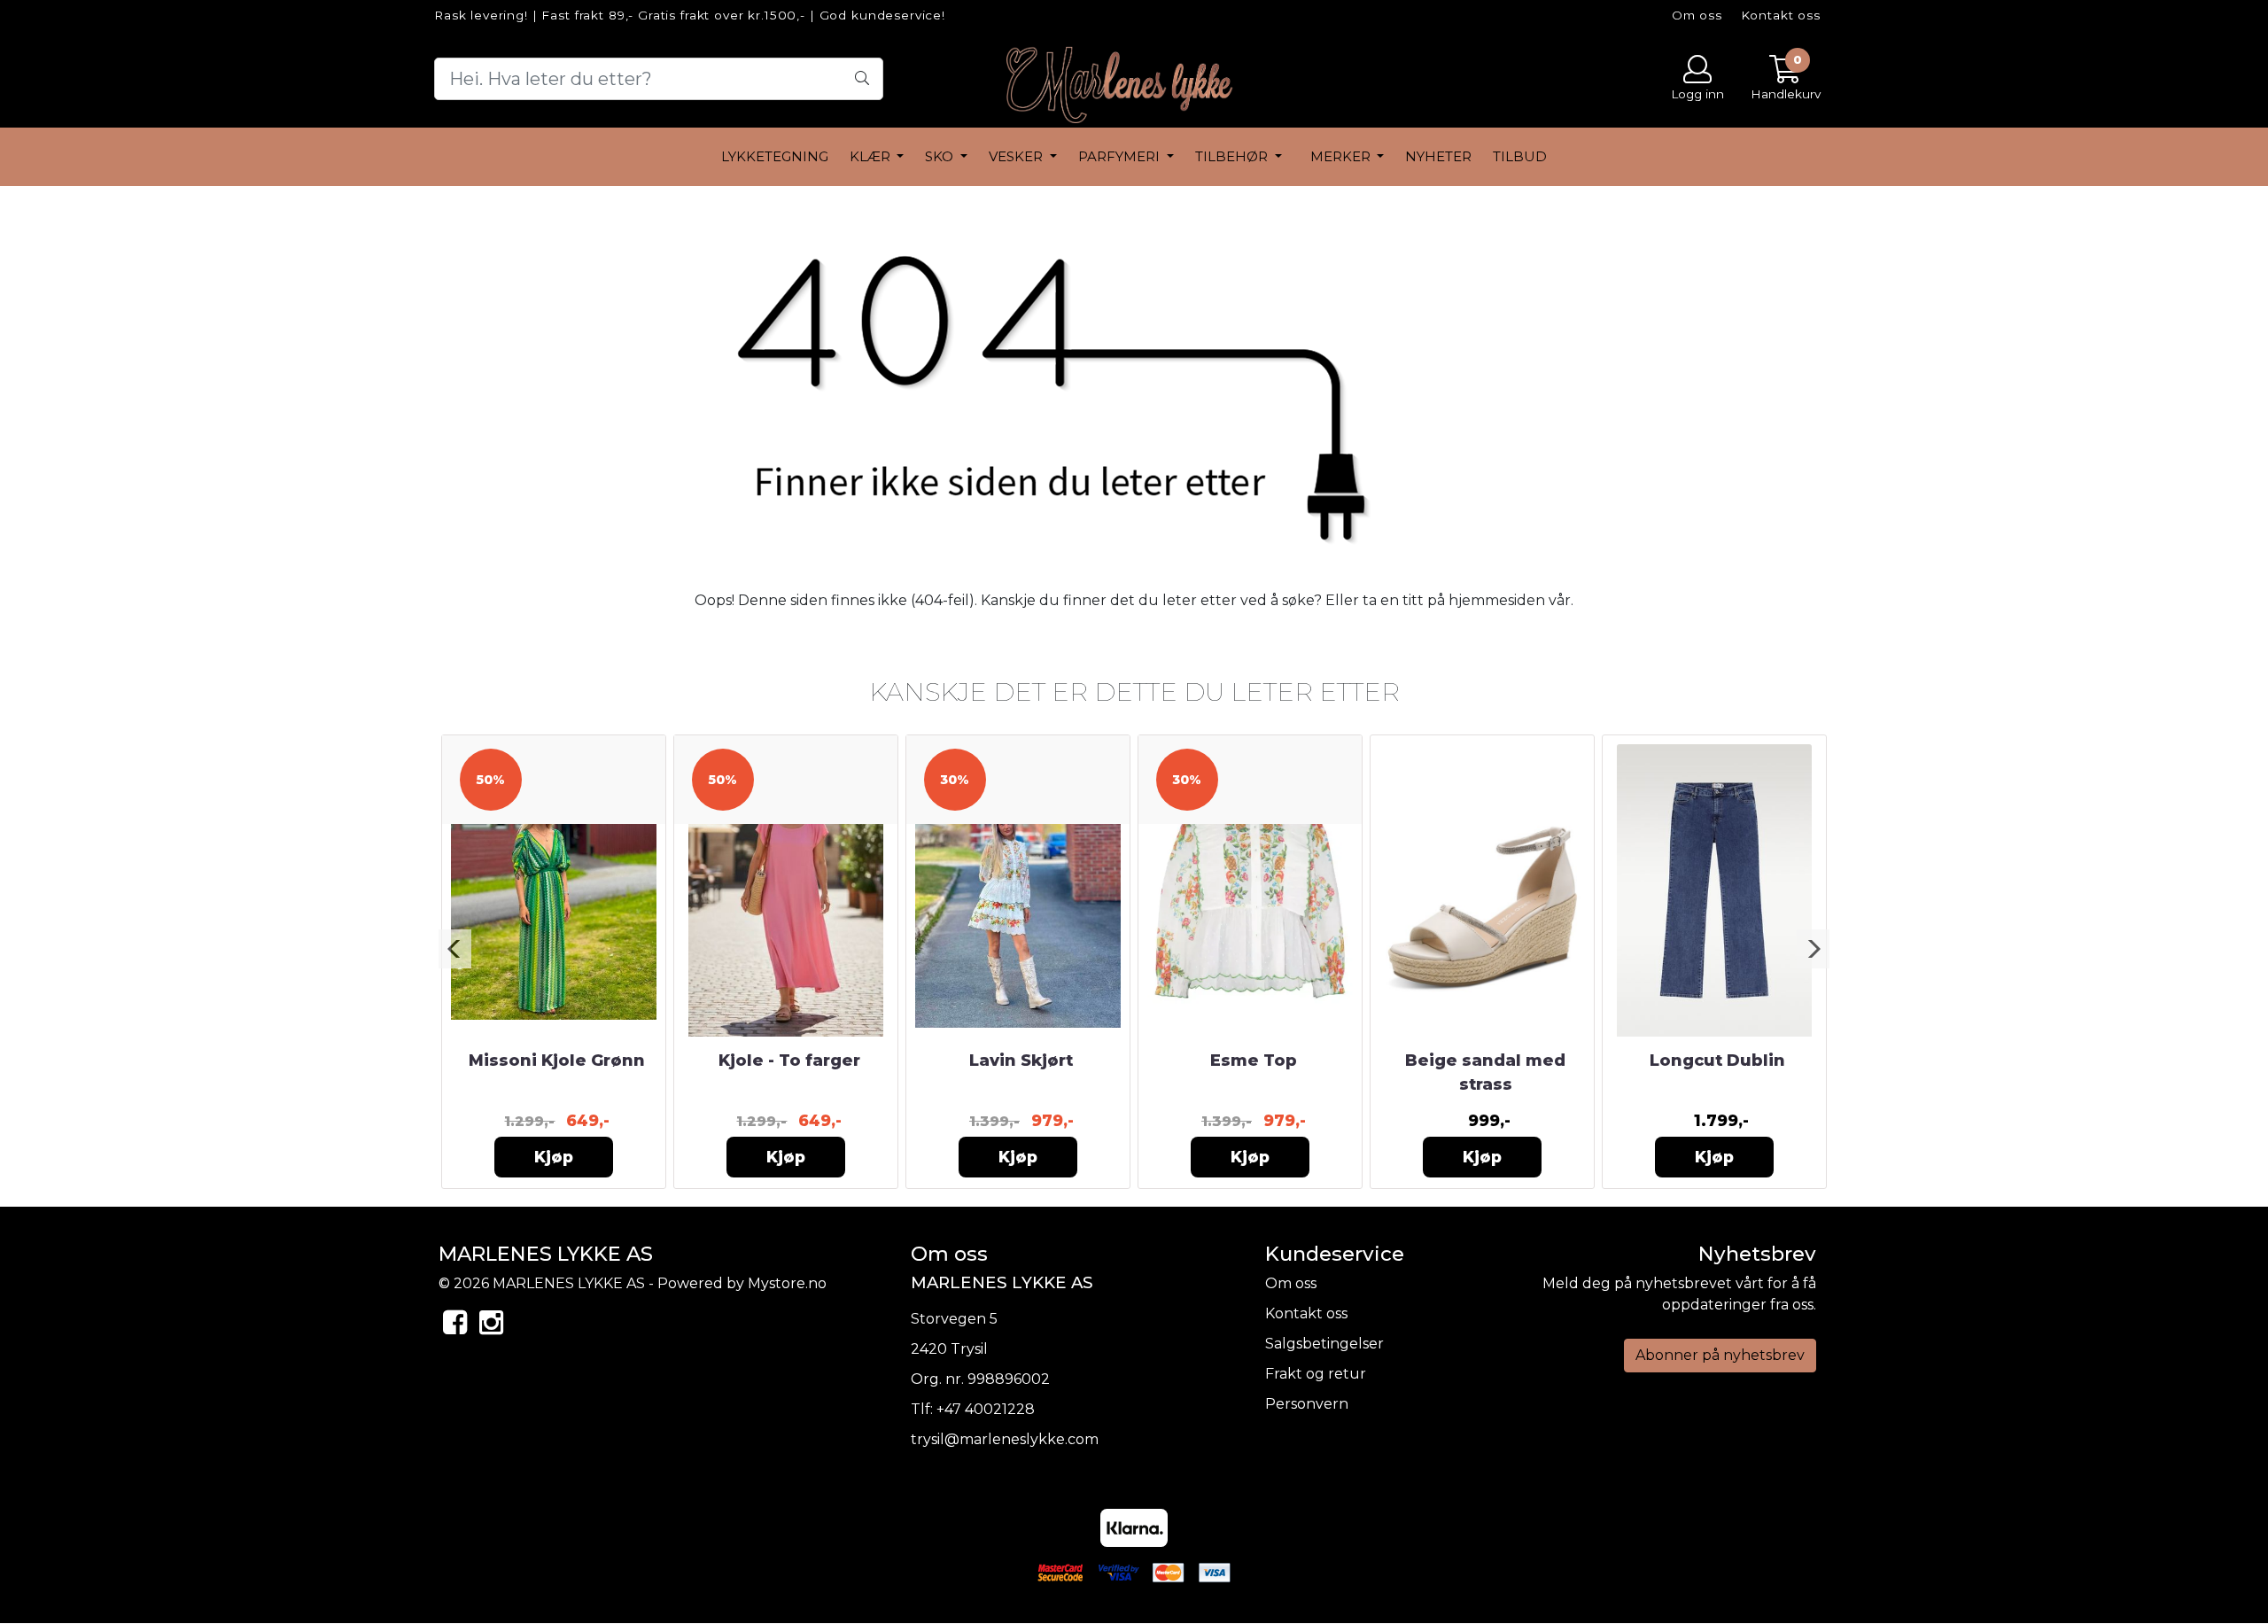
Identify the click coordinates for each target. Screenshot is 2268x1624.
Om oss (1697, 15)
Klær (872, 156)
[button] (455, 949)
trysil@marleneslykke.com (1005, 1439)
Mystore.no (787, 1283)
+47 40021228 (986, 1409)
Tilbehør (1233, 156)
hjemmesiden (1497, 600)
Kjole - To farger (789, 1061)
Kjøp (554, 1157)
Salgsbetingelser (1324, 1344)
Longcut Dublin (1717, 1061)
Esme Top (1254, 1061)
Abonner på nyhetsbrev (1720, 1355)
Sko (941, 156)
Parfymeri (1121, 156)
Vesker (1017, 156)
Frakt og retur (1316, 1374)
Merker (1342, 156)
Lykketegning (775, 156)
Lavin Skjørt (1021, 1061)
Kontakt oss (1781, 15)
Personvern (1307, 1404)
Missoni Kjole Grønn (557, 1061)
